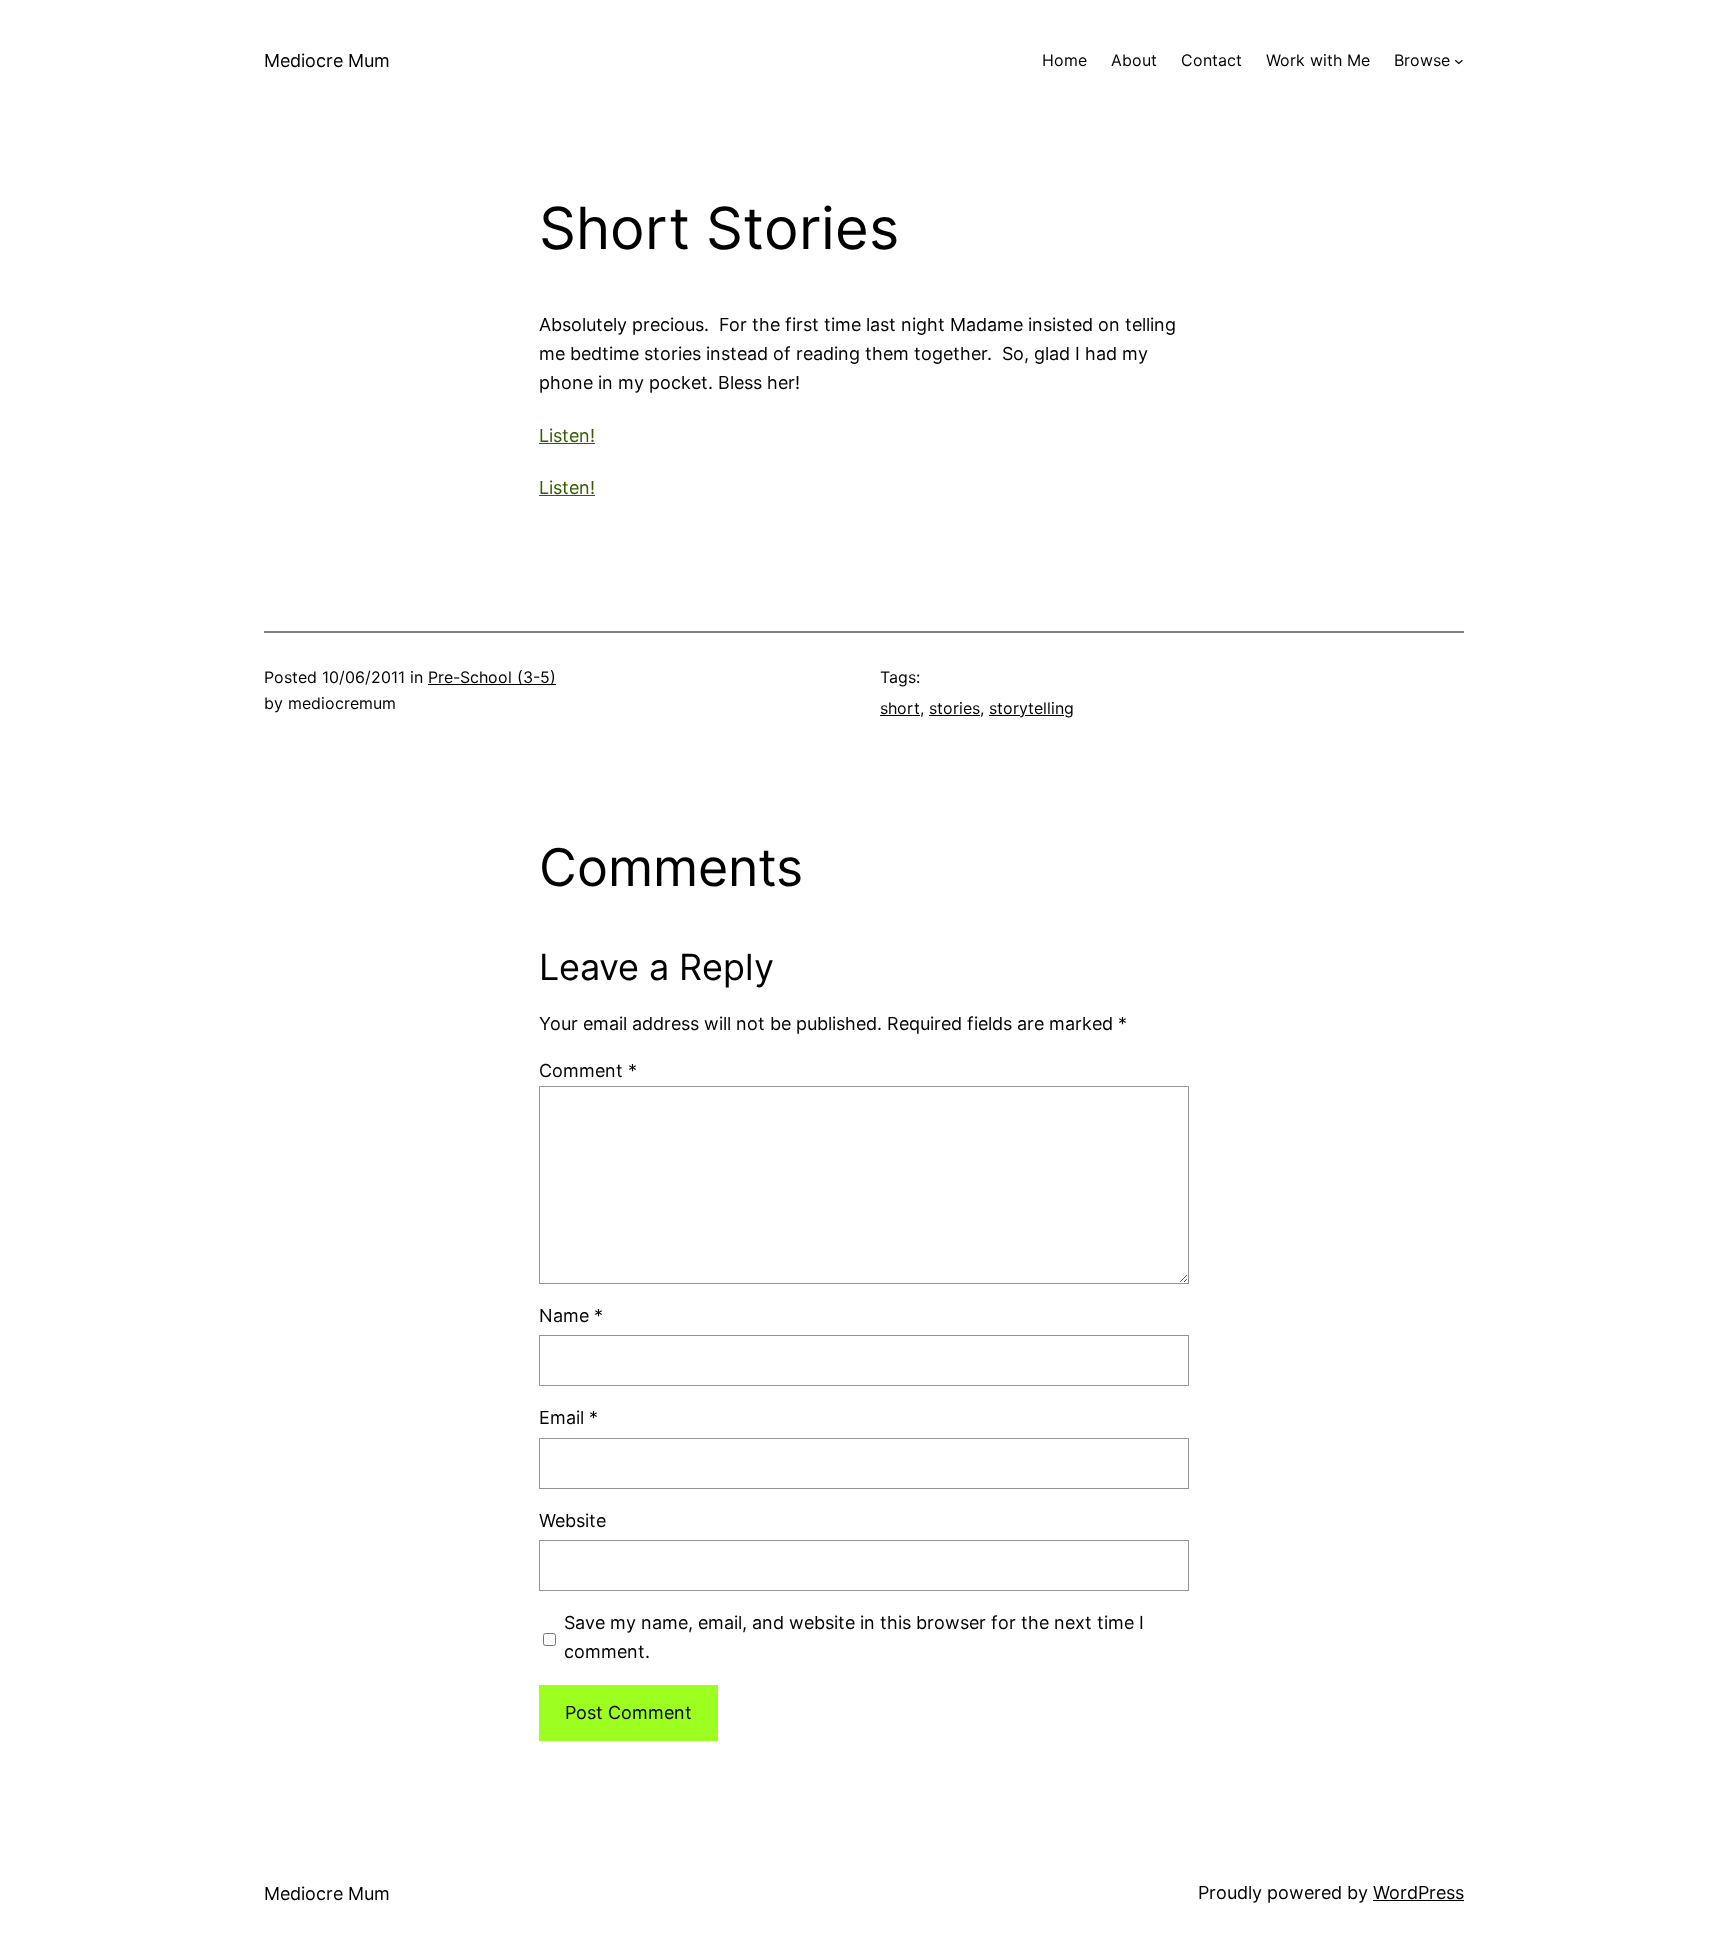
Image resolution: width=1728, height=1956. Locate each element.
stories (954, 708)
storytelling (1031, 708)
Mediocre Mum (327, 60)
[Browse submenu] (1459, 61)
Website (572, 1520)
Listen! (567, 435)
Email (568, 1417)
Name (571, 1315)
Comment (588, 1070)
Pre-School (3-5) (492, 677)
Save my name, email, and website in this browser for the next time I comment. (854, 1637)
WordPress (1418, 1892)
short (900, 708)
